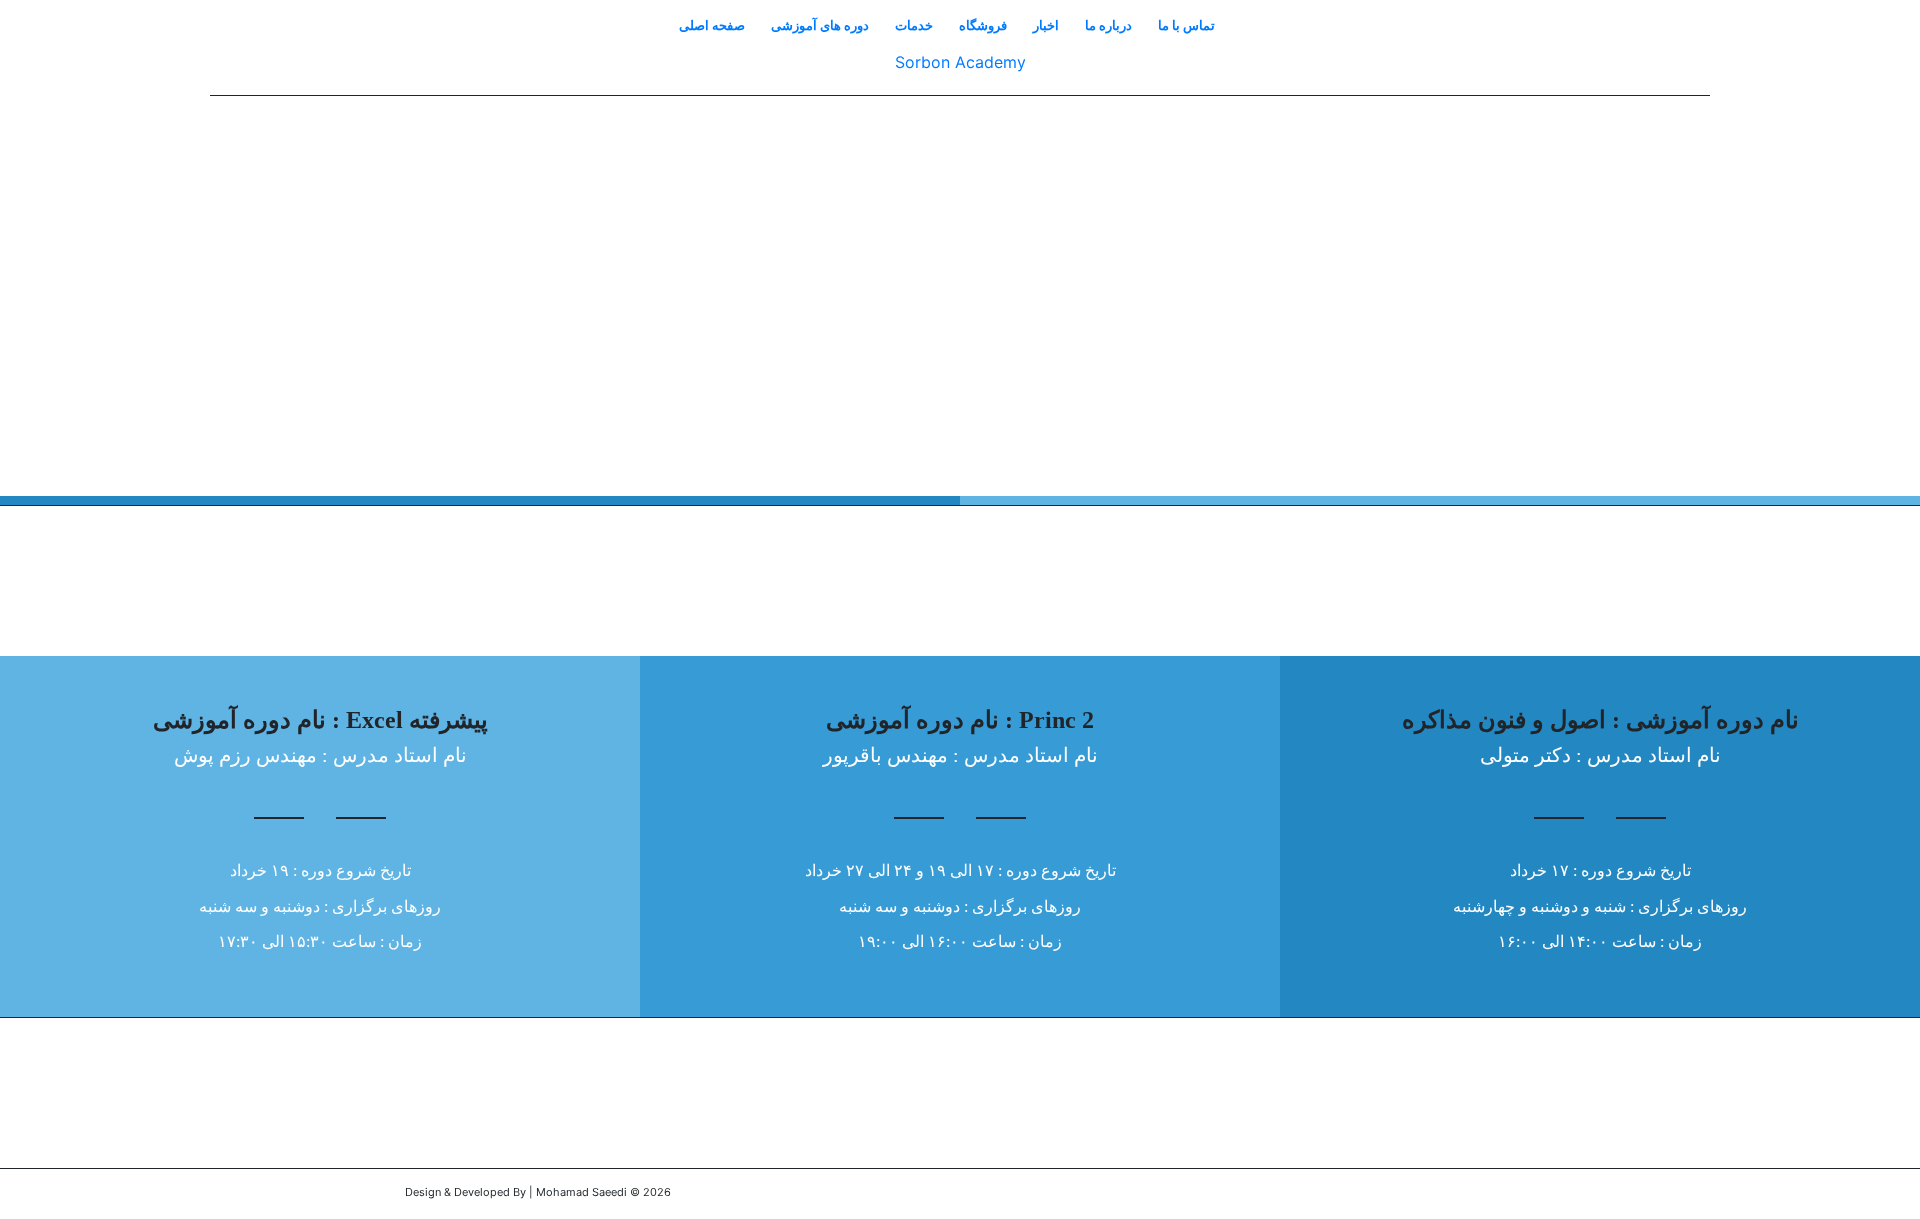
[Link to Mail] (1500, 1194)
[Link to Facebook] (1440, 1194)
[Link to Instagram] (1470, 1194)
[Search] (1241, 25)
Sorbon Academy (960, 62)
